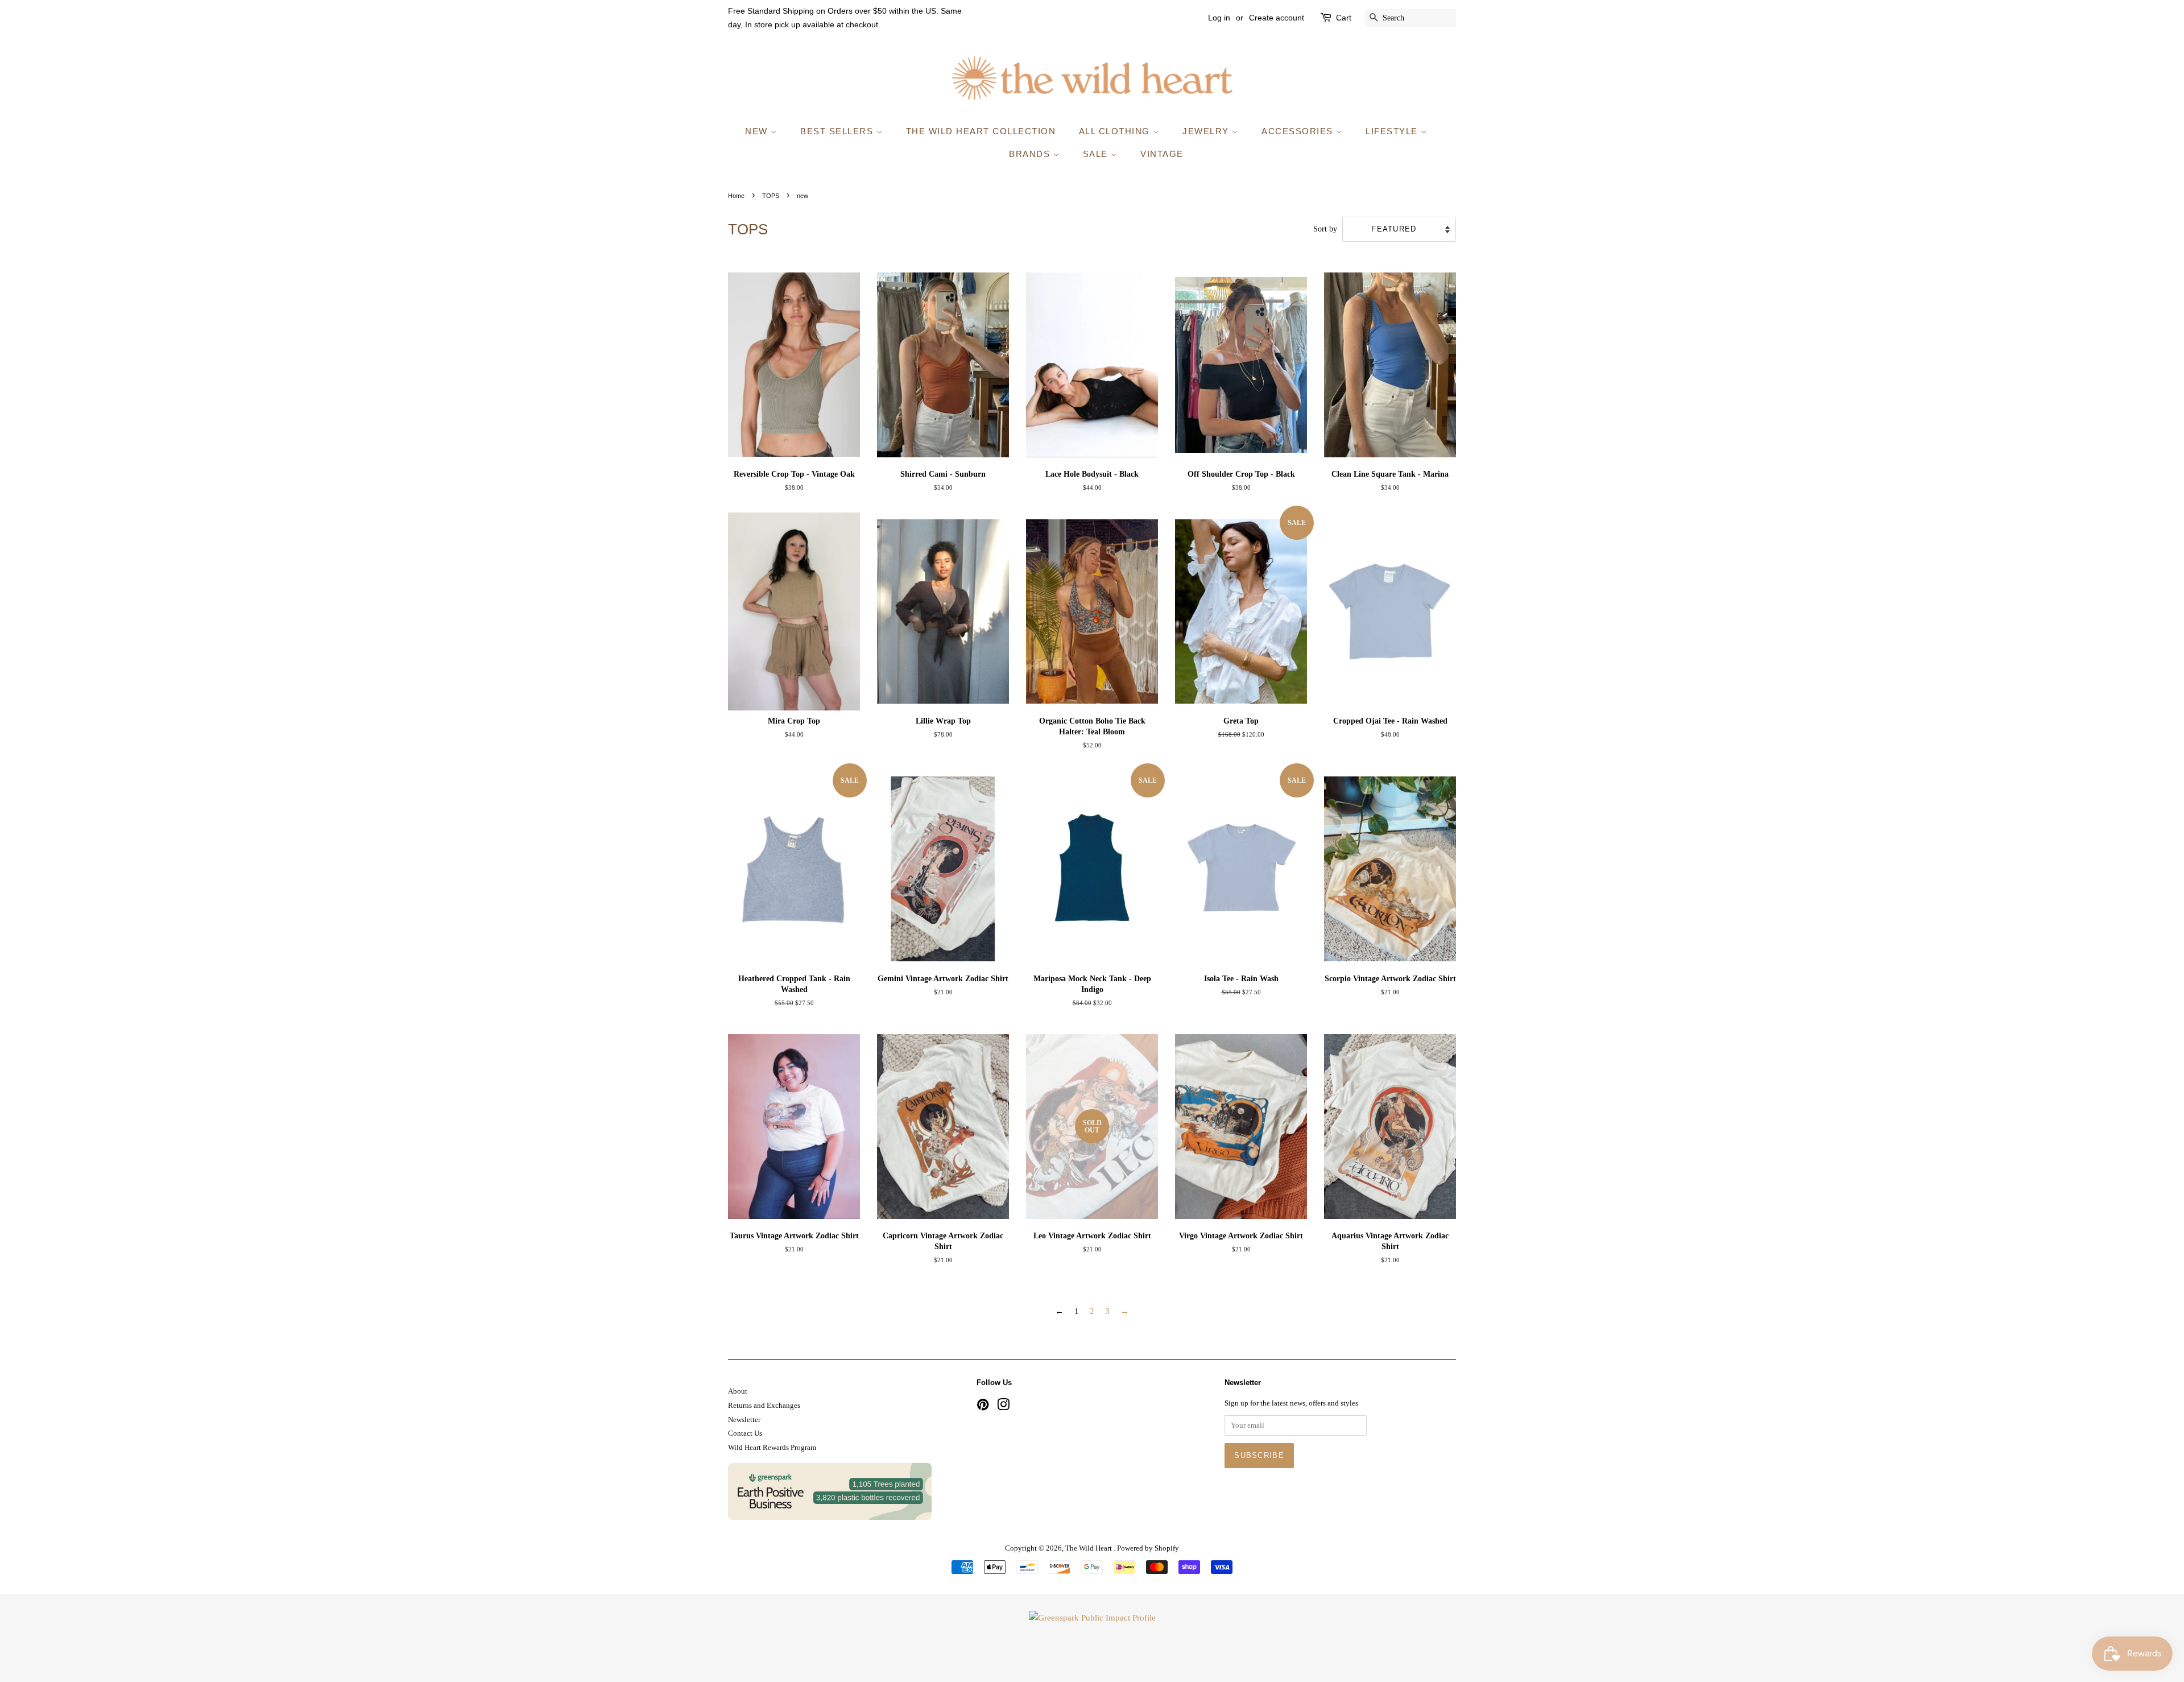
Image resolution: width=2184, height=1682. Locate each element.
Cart (1344, 18)
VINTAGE (1162, 154)
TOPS (771, 196)
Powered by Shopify (1148, 1548)
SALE (1097, 154)
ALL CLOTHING (1116, 131)
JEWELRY (1207, 131)
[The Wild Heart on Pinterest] (983, 1407)
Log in (1219, 18)
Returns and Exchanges (764, 1406)
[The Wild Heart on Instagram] (1003, 1407)
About (738, 1391)
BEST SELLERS (838, 131)
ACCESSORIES (1299, 131)
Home (736, 196)
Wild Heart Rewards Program (772, 1448)
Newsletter (744, 1420)
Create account (1277, 18)
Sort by (1325, 229)
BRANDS (1031, 154)
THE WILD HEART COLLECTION (981, 131)
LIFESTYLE (1393, 131)
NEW (758, 131)
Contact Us (745, 1433)
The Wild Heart (1089, 1548)
